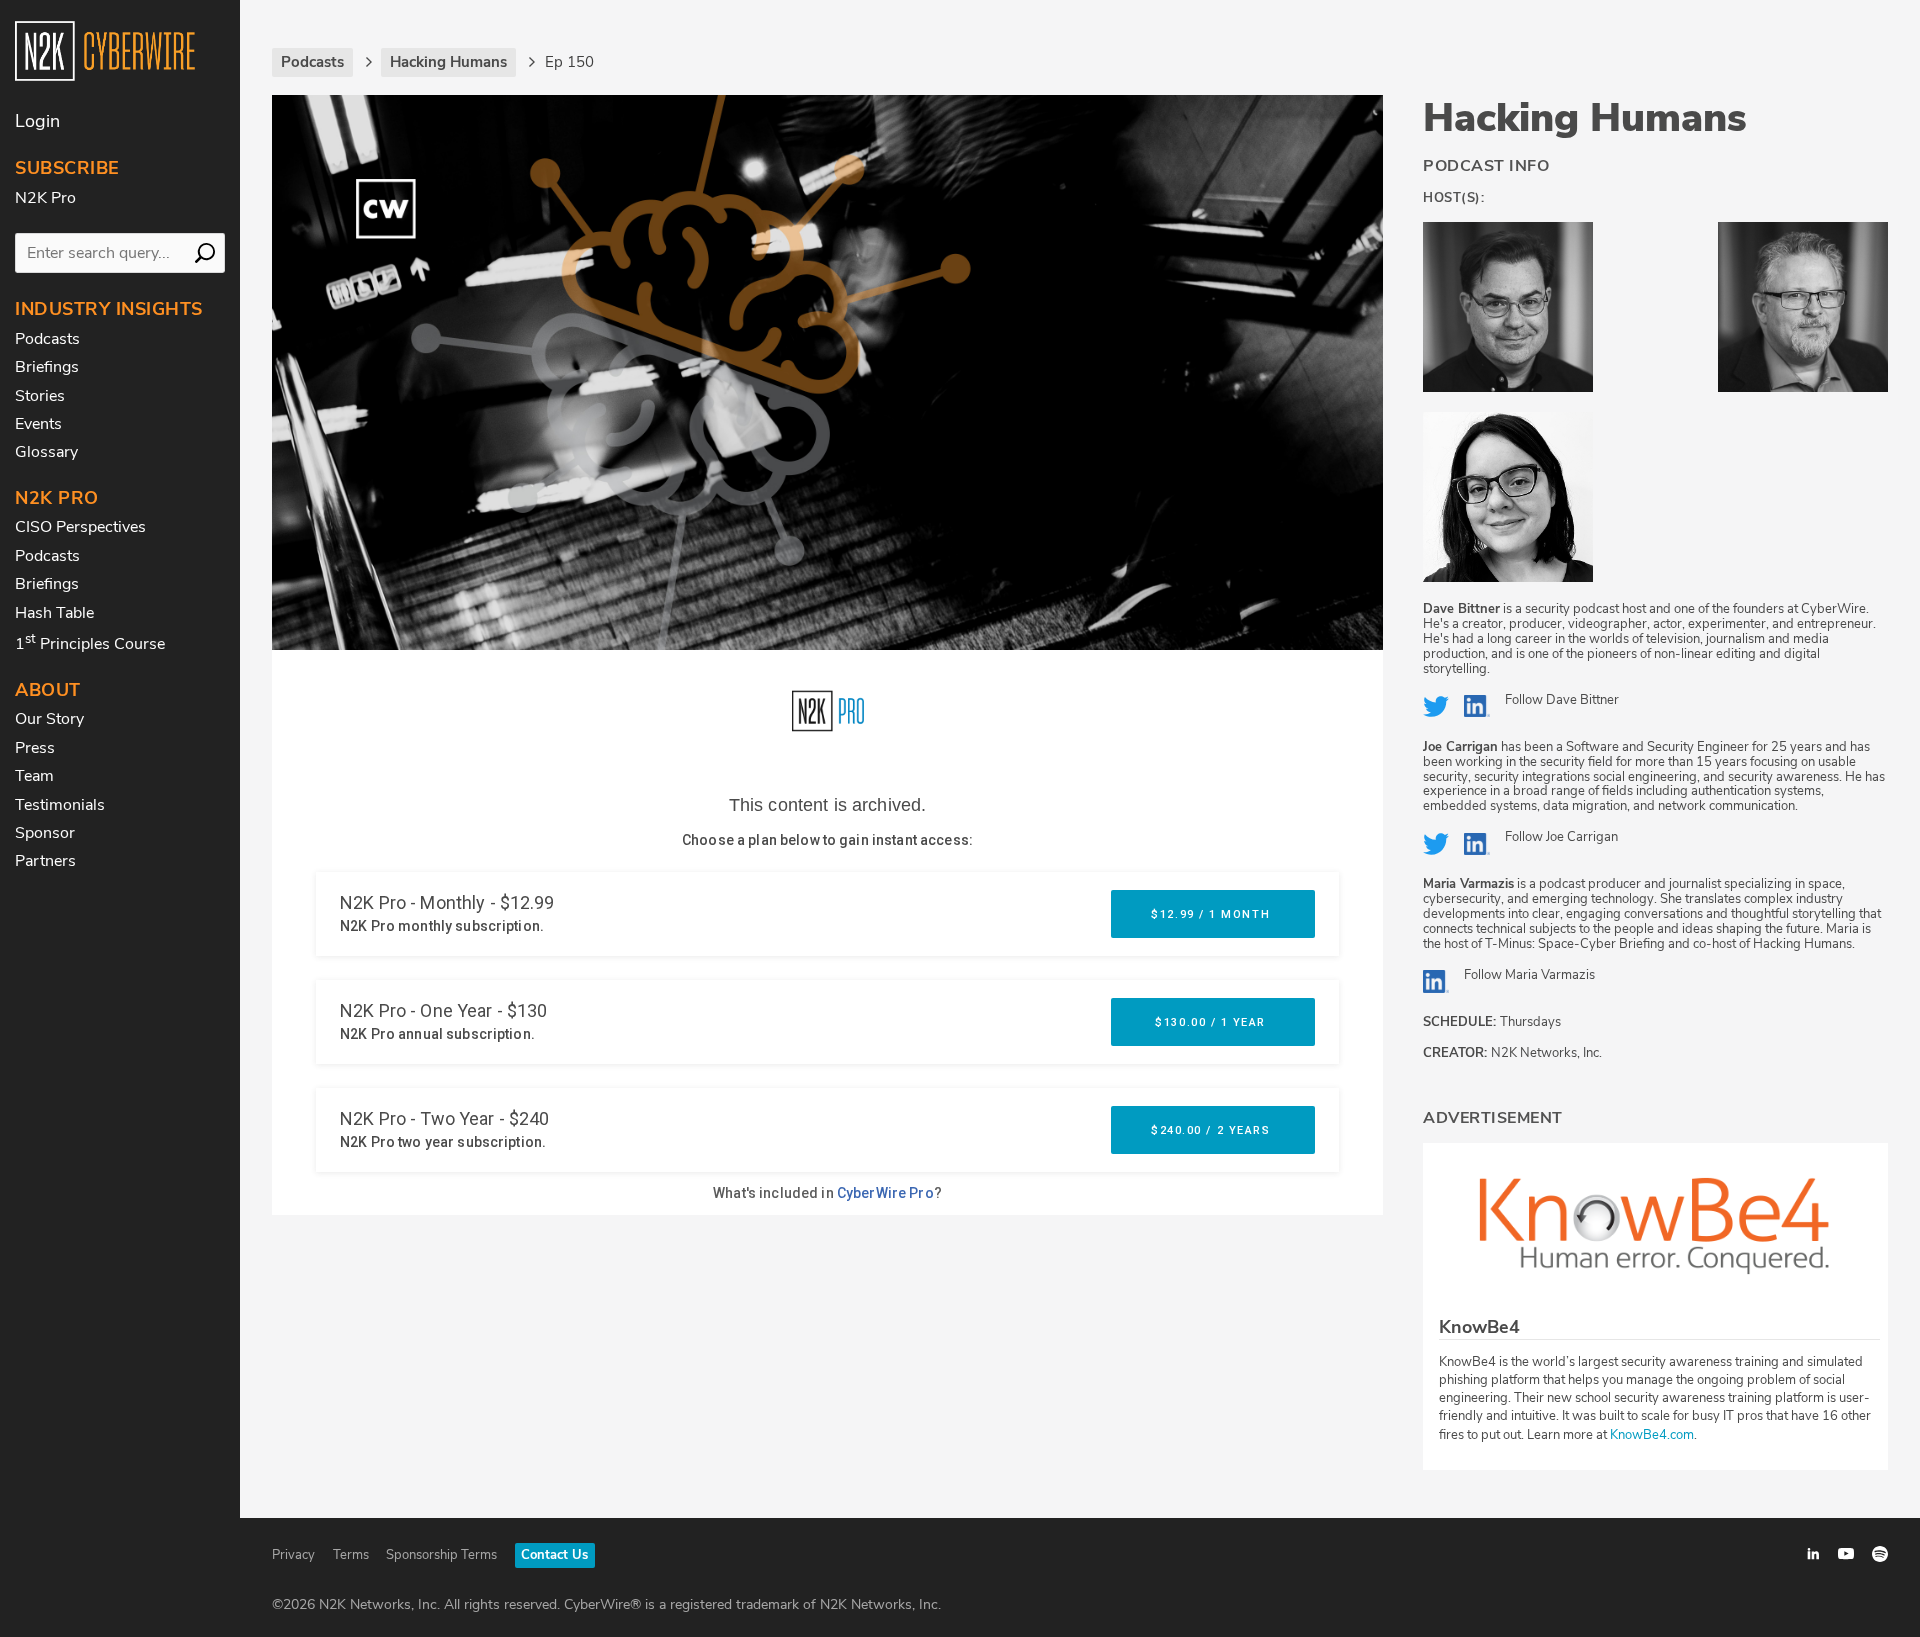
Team (34, 776)
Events (38, 424)
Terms (351, 1555)
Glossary (46, 452)
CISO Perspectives (80, 527)
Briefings (47, 367)
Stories (40, 396)
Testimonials (60, 805)
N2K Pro (45, 198)
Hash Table (54, 613)
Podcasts (47, 339)
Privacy (293, 1555)
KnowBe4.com (1652, 1435)
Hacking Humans (1585, 118)
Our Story (49, 719)
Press (35, 748)
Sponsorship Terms (441, 1555)
